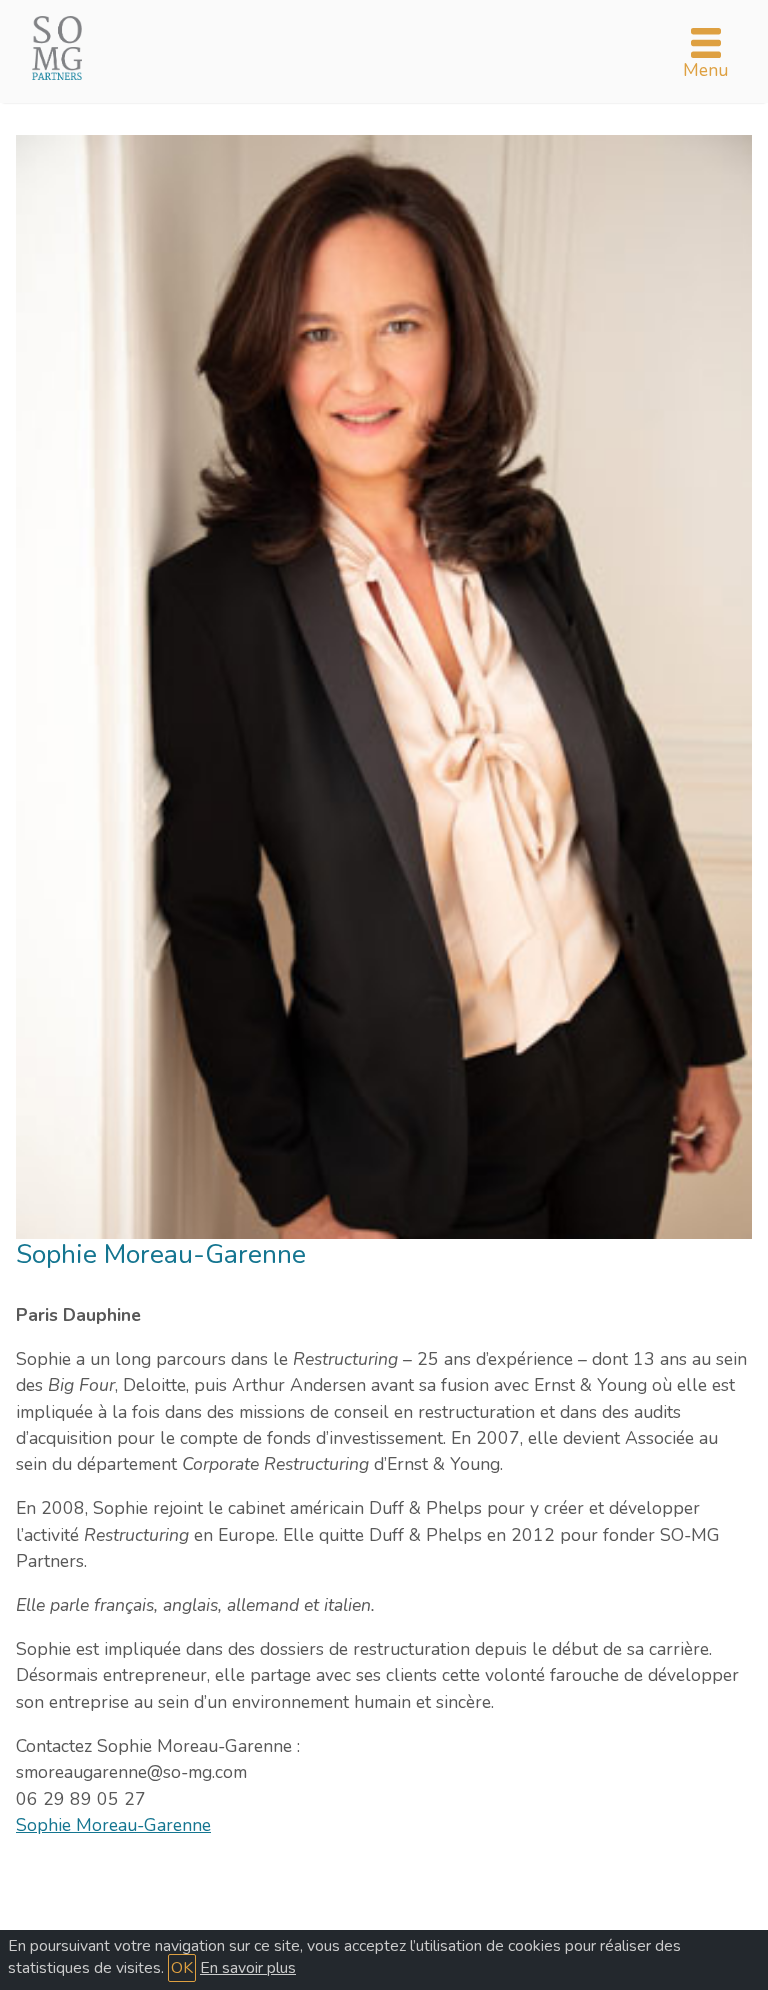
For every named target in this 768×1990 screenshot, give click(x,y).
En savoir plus (248, 1968)
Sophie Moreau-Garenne (113, 1825)
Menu (705, 70)
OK (182, 1968)
